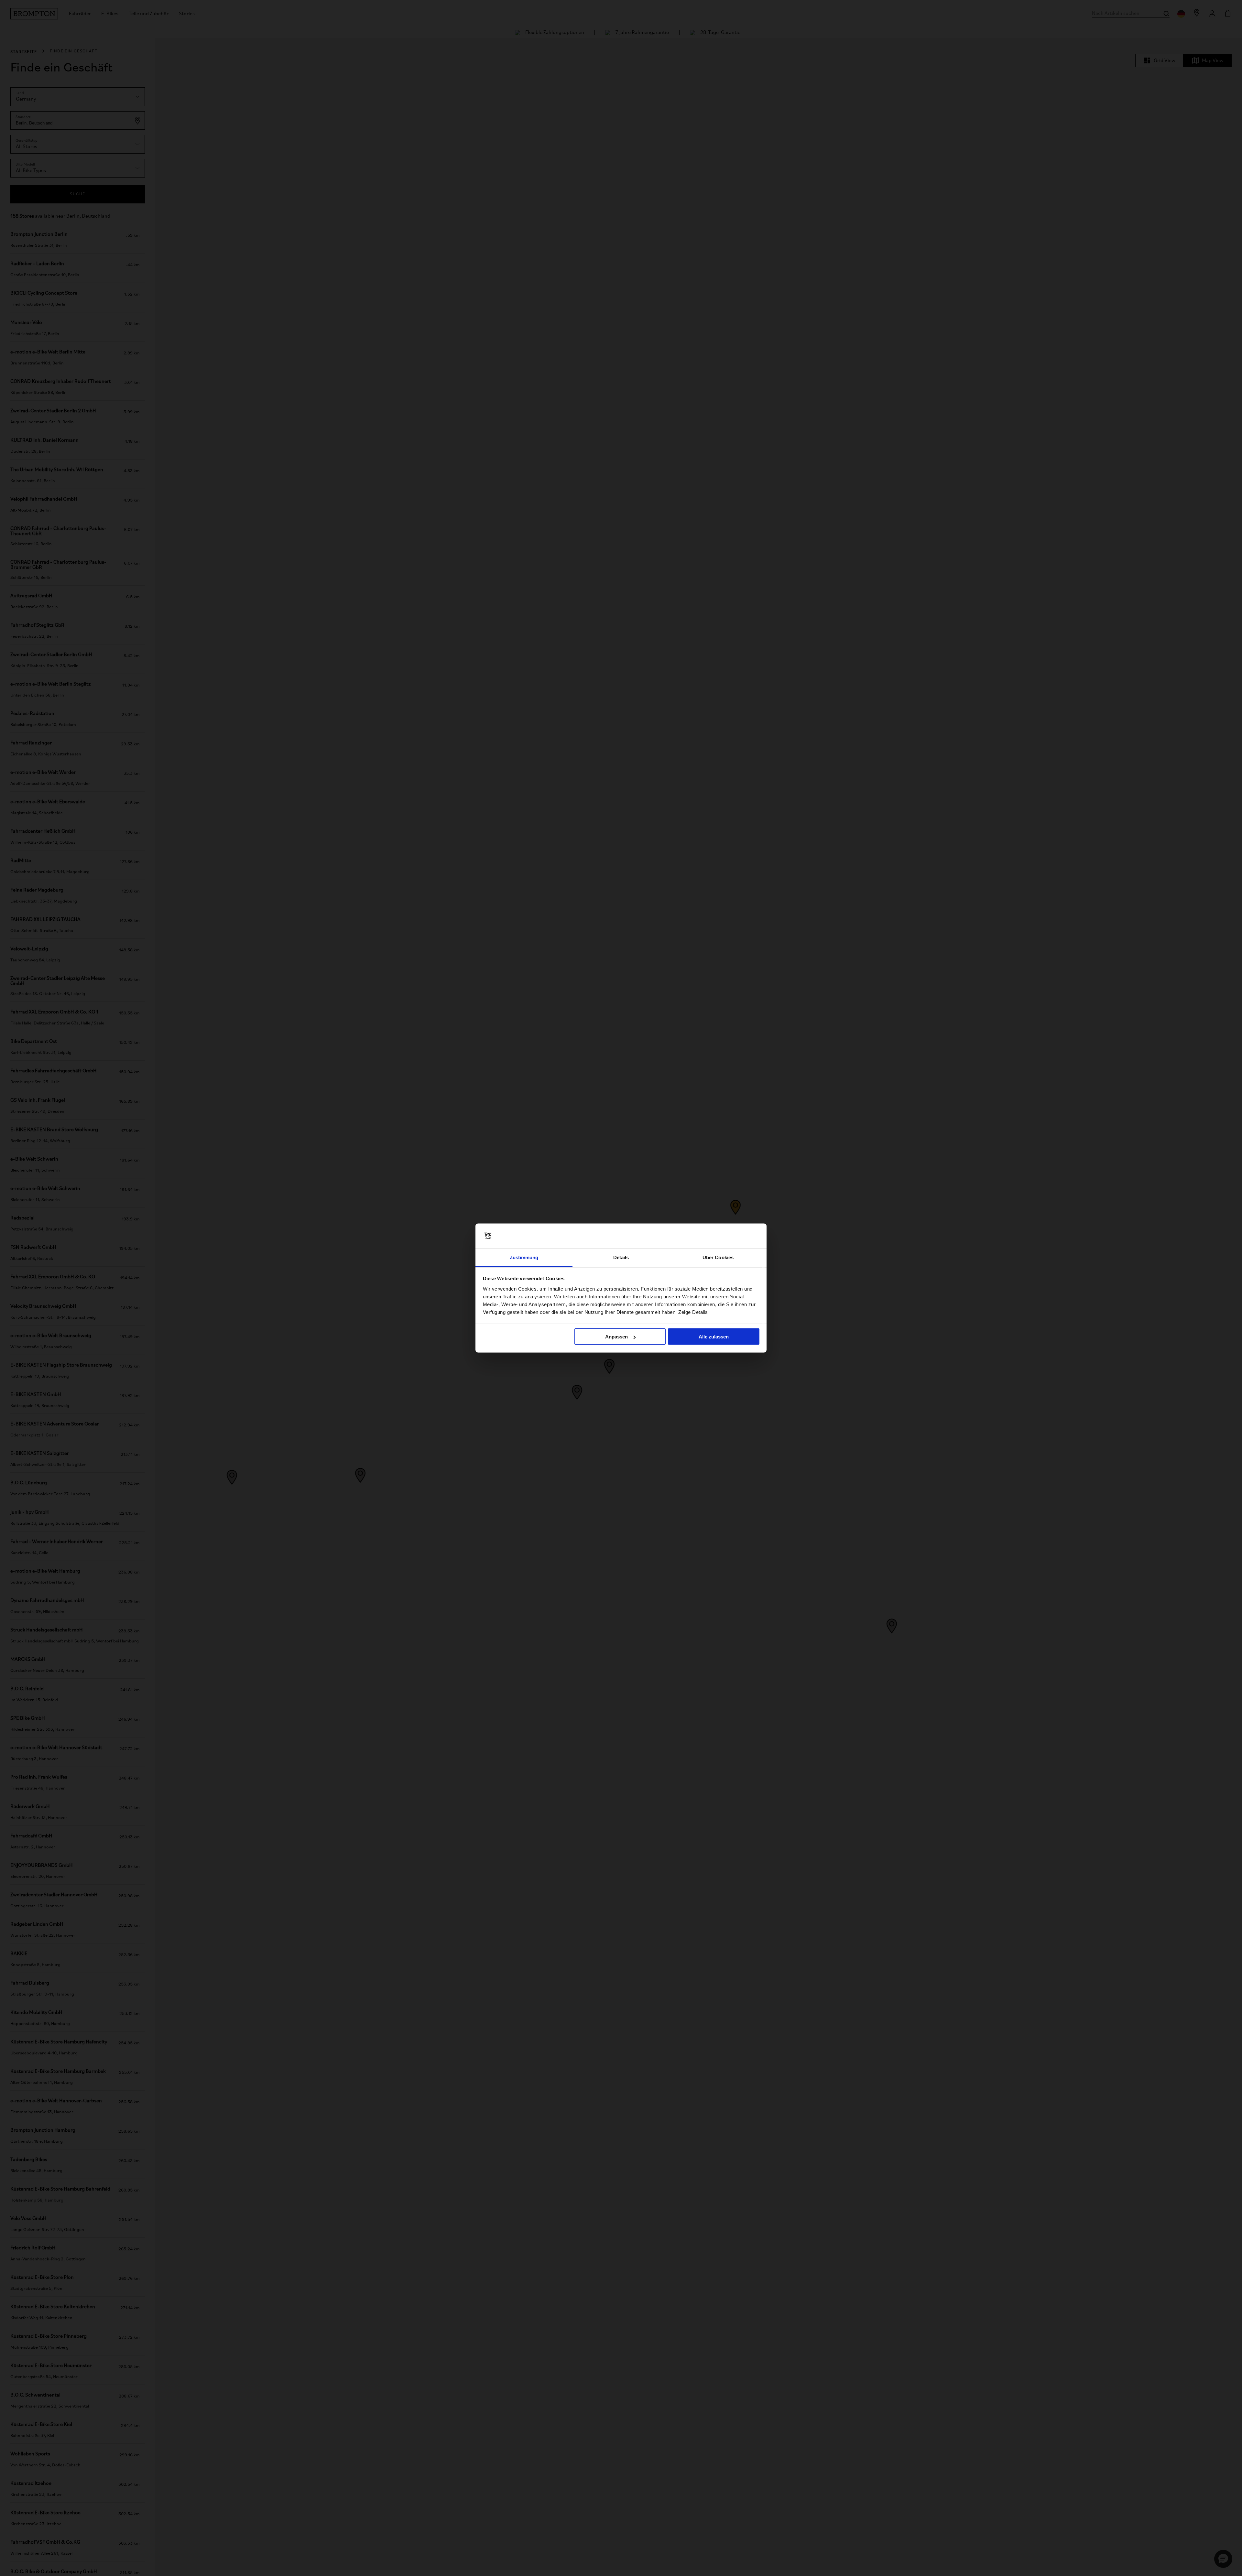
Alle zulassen (714, 1337)
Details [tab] (621, 1257)
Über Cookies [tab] (718, 1257)
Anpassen (616, 1337)
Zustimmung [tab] (524, 1257)
